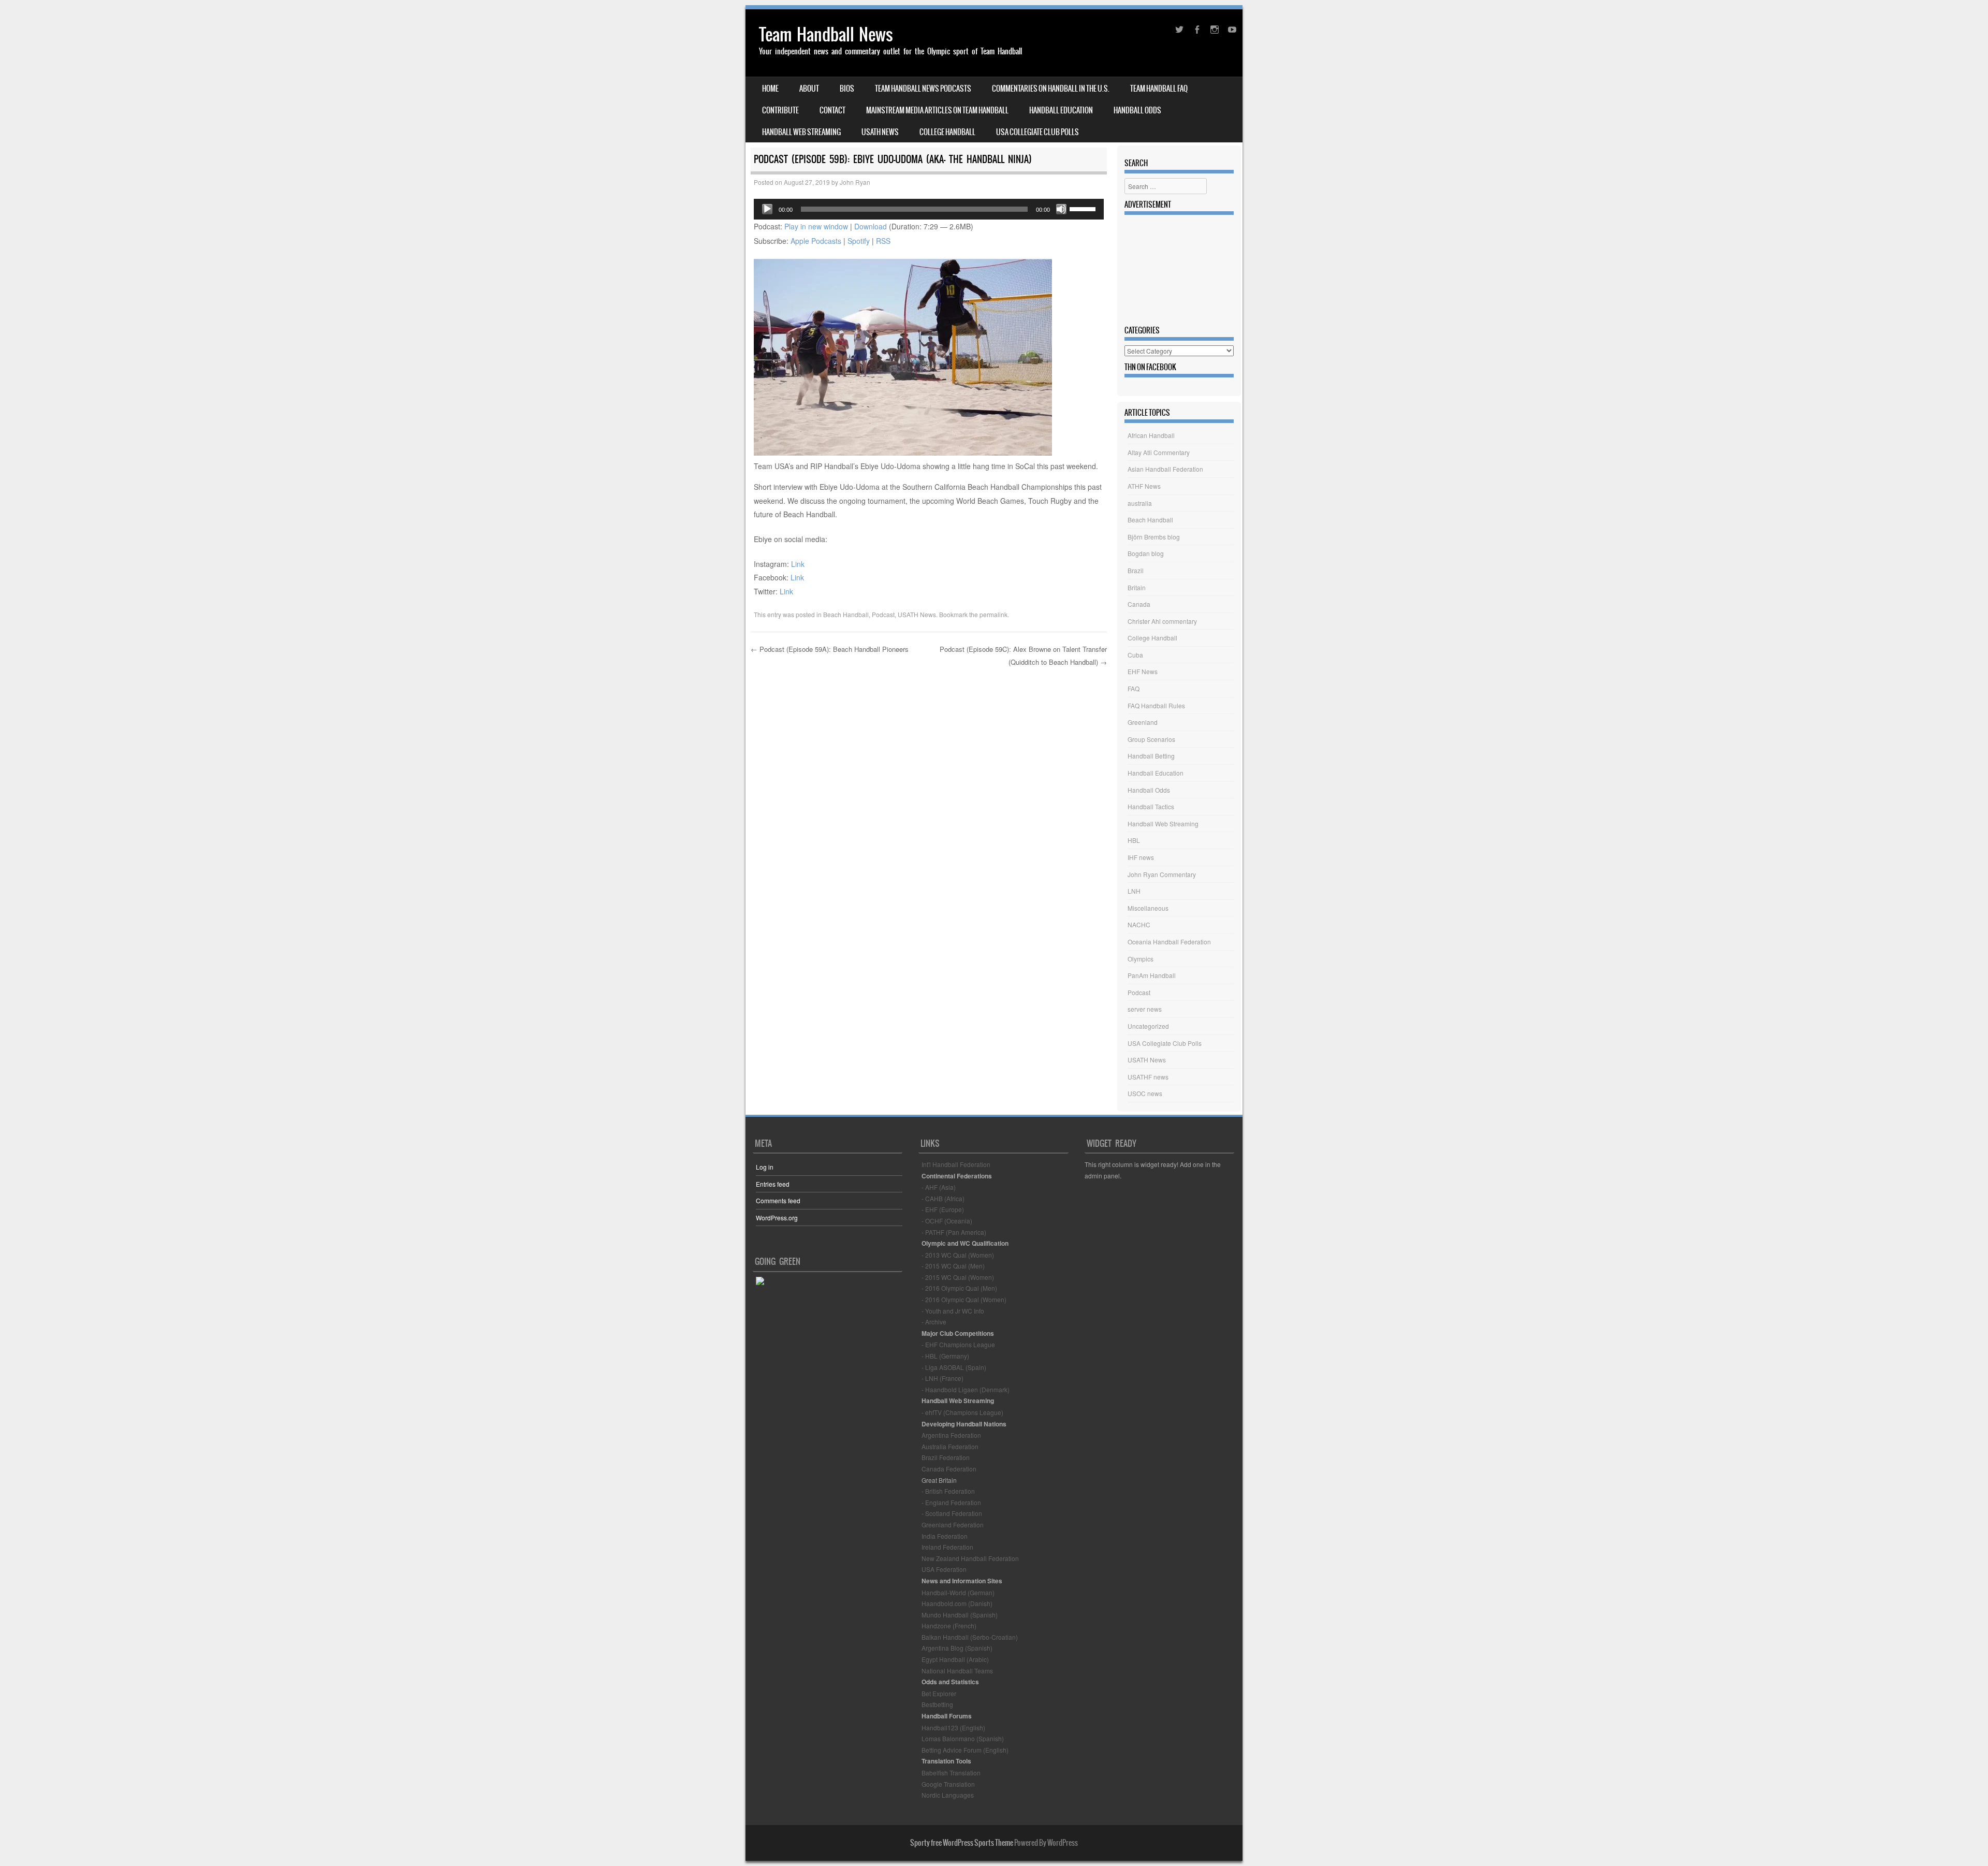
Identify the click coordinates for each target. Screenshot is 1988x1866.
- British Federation (948, 1491)
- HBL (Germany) (945, 1356)
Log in (765, 1167)
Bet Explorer (939, 1693)
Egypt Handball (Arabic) (955, 1659)
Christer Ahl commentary (1162, 621)
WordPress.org (777, 1218)
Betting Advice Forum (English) (965, 1750)
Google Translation (948, 1784)
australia (1140, 503)
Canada (1139, 604)
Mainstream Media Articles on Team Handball (937, 110)
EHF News (1143, 671)
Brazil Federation (946, 1457)
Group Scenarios (1151, 739)
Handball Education (1061, 110)
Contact (832, 110)
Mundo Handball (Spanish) (960, 1615)
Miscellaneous (1148, 908)
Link (798, 564)
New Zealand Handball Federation (970, 1558)
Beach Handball (846, 614)
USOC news (1145, 1093)
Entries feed (773, 1184)
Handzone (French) (949, 1626)
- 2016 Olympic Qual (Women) (964, 1299)
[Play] (767, 209)
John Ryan (855, 182)
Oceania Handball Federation (1169, 942)
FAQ (1134, 688)
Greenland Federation (953, 1525)
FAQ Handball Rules (1156, 705)
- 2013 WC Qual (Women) (958, 1255)
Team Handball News (826, 34)
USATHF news (1148, 1077)
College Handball (947, 132)
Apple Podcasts (816, 241)
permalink (993, 614)
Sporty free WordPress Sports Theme (962, 1843)
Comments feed (778, 1200)
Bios (847, 89)
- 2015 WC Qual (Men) (953, 1266)
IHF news (1141, 857)
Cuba (1135, 655)
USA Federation (944, 1569)
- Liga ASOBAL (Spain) (954, 1367)
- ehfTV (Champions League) (962, 1412)
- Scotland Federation (952, 1513)
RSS (883, 241)
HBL (1134, 840)
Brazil (1136, 570)
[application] (929, 209)
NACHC (1139, 924)
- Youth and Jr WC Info (953, 1311)
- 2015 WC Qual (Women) (958, 1277)
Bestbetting (937, 1704)
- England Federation (951, 1502)
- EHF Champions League (958, 1344)
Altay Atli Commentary (1159, 452)
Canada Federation (949, 1469)
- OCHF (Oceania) (947, 1221)
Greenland (1143, 722)
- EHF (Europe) (943, 1209)
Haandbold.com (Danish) (957, 1603)
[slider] (1084, 208)
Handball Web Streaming (801, 132)
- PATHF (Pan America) (954, 1232)
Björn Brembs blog (1154, 537)
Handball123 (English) (953, 1727)
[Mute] (1061, 209)
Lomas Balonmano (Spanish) (963, 1738)
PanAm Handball (1152, 975)
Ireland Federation (947, 1547)
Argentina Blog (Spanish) (957, 1648)
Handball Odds (1137, 110)
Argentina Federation (951, 1435)
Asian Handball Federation (1165, 469)
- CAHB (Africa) (943, 1198)
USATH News (880, 132)
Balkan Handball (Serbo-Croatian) (970, 1637)
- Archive (934, 1322)
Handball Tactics (1151, 806)
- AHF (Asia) (939, 1187)
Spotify (859, 241)
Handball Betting (1151, 756)
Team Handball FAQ (1159, 89)
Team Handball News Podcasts (923, 89)
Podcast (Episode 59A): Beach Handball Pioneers (830, 649)
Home (770, 89)
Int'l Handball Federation (956, 1164)
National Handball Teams (957, 1671)
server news (1145, 1009)
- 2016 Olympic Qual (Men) (959, 1288)
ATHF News (1144, 486)
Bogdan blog (1146, 553)
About (809, 89)
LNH (1134, 891)
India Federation (945, 1536)
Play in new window (816, 226)
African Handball (1151, 435)
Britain (1137, 587)
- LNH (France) (942, 1378)
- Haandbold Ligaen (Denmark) (966, 1389)
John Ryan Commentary (1162, 874)
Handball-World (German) (958, 1592)
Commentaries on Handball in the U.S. (1051, 89)
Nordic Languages (948, 1795)
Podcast (883, 614)
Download (871, 226)
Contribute (780, 110)
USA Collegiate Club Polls (1037, 132)
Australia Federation (950, 1446)
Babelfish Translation (951, 1773)
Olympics (1141, 959)
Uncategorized (1148, 1026)
